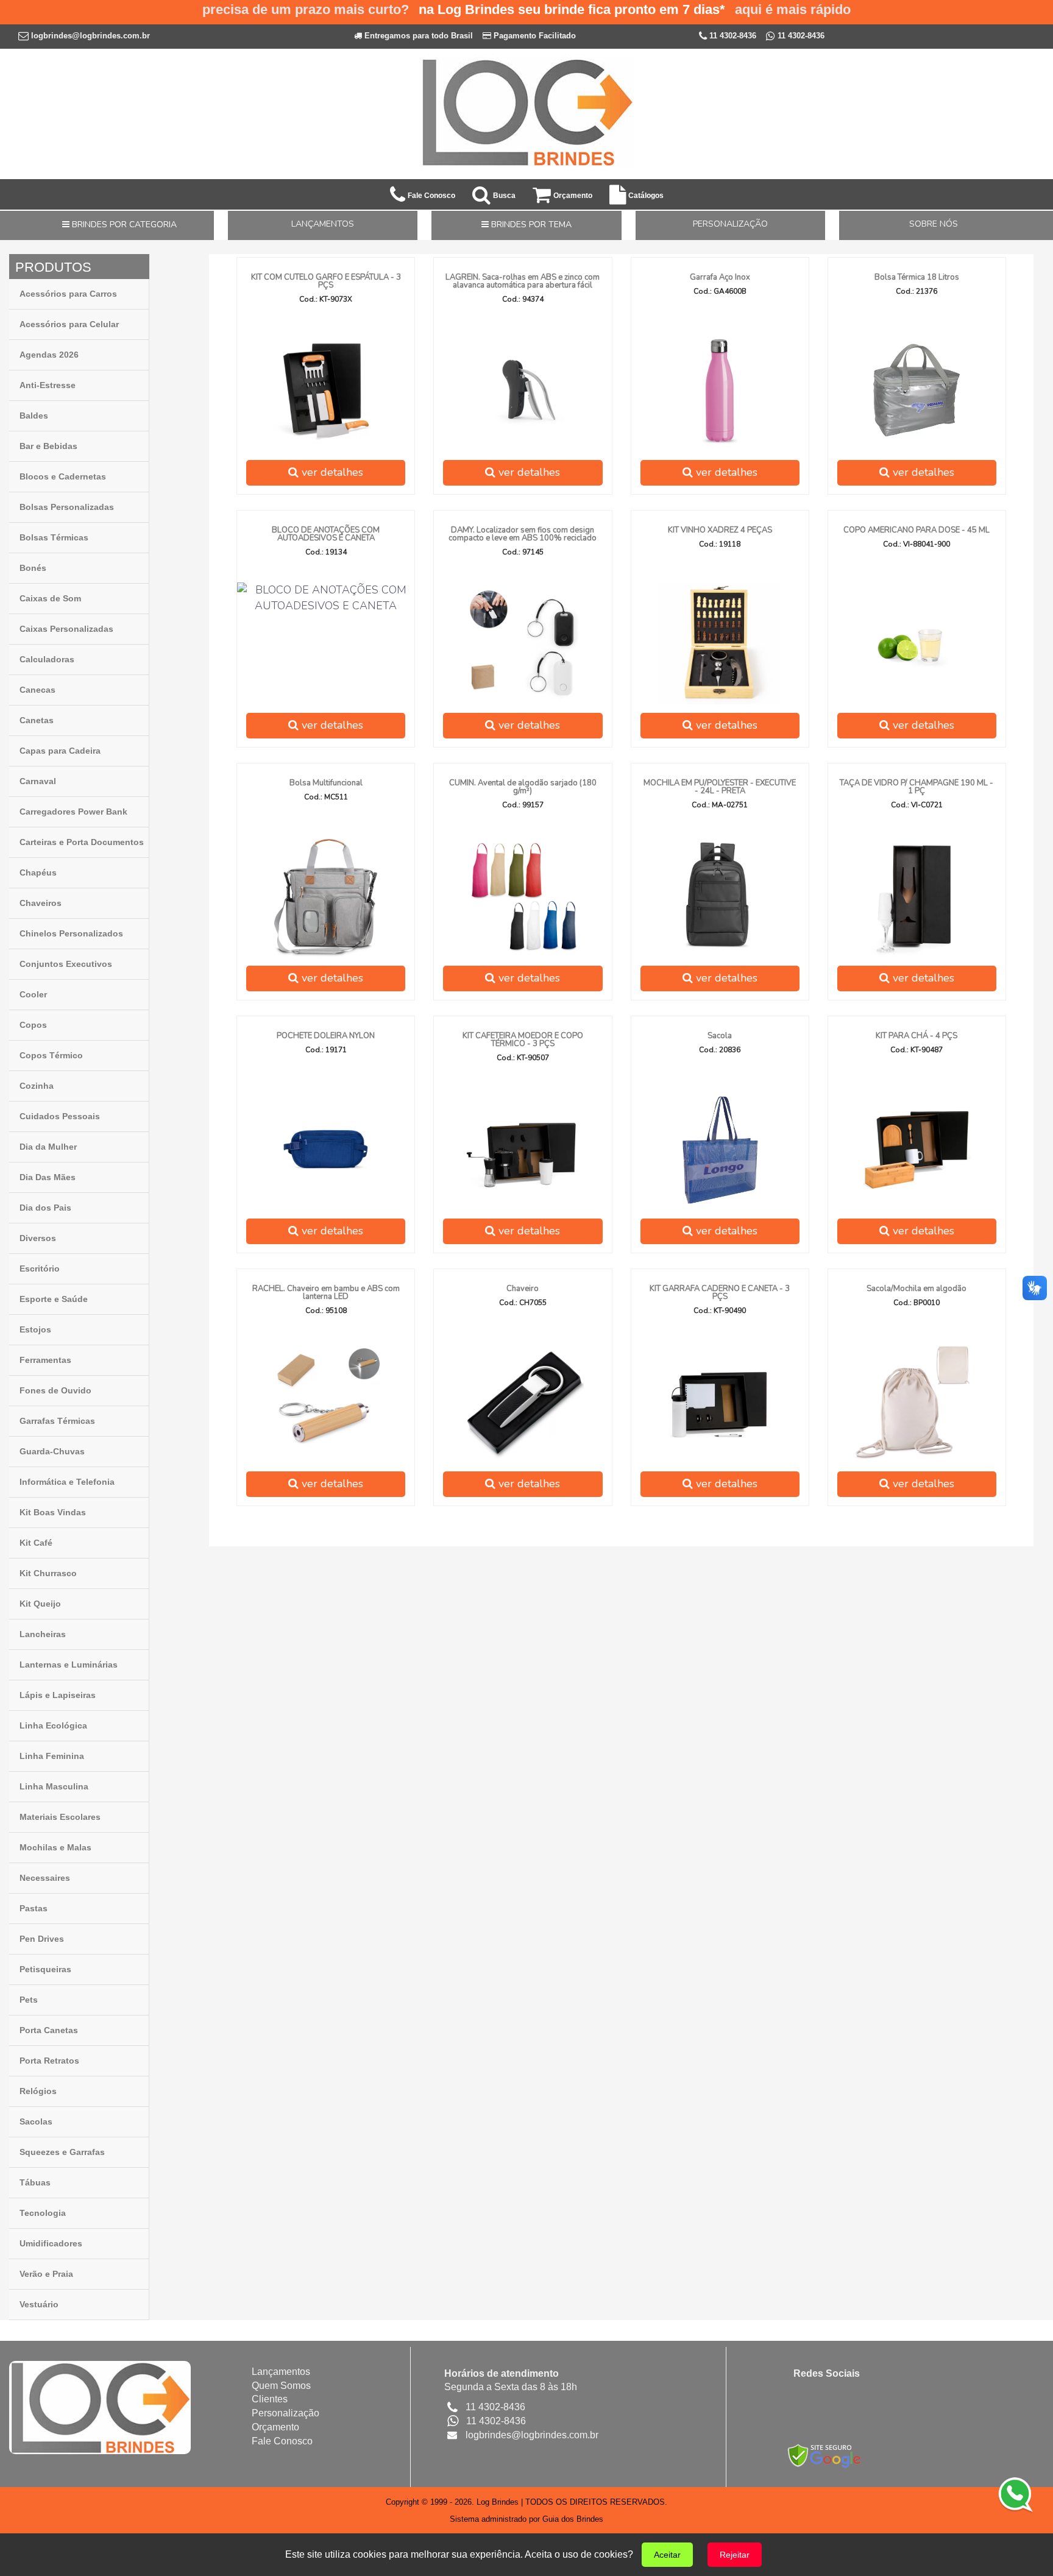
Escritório (40, 1269)
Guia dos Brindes (573, 2519)
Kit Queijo (40, 1604)
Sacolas (36, 2121)
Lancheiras (43, 1634)
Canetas (37, 720)
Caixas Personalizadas (66, 629)
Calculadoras (47, 659)
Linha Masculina (54, 1786)
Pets (29, 2000)
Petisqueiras (45, 1969)
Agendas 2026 (49, 355)
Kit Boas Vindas (53, 1512)
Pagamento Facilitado (534, 36)
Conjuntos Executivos (66, 964)
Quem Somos (281, 2386)
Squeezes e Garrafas (62, 2152)
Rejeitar (735, 2555)
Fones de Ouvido (55, 1390)
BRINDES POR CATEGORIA (123, 225)
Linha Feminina (52, 1756)
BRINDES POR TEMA (530, 225)
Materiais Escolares (60, 1817)
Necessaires (45, 1878)
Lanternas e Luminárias (69, 1665)
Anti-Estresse (48, 385)
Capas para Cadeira (60, 751)
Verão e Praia (46, 2274)
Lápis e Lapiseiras (58, 1695)
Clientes (270, 2399)
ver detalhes (331, 472)
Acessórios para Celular (69, 324)
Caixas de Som (50, 598)
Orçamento (275, 2427)
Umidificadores (51, 2243)
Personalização (285, 2413)
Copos (33, 1025)
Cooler (33, 994)
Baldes (34, 416)
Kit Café (36, 1543)
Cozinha (37, 1086)
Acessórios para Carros (68, 294)
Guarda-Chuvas (52, 1451)
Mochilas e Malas (55, 1847)
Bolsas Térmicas (54, 537)
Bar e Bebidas (48, 446)
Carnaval (38, 781)
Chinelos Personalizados (71, 933)
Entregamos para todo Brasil (417, 36)
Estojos (35, 1329)
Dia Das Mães (48, 1177)
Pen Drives (42, 1939)
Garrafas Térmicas (57, 1421)
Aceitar (667, 2555)
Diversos (38, 1238)
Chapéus (38, 872)
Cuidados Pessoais (60, 1116)
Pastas (34, 1908)
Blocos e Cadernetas (63, 476)
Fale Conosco (282, 2441)
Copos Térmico (51, 1055)
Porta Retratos (49, 2061)
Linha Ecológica (53, 1725)
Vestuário (39, 2304)
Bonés (33, 568)
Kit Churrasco (48, 1573)
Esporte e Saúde (54, 1299)
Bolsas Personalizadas (67, 507)
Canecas (37, 690)
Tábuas (35, 2182)
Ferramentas (45, 1360)
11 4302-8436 (732, 36)
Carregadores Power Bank (73, 812)
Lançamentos (281, 2372)
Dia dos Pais (45, 1208)
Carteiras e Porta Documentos (82, 842)
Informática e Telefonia (67, 1482)
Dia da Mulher (48, 1147)
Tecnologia (43, 2213)
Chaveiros (41, 903)
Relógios (38, 2091)
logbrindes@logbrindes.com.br (90, 36)
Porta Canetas (49, 2030)
